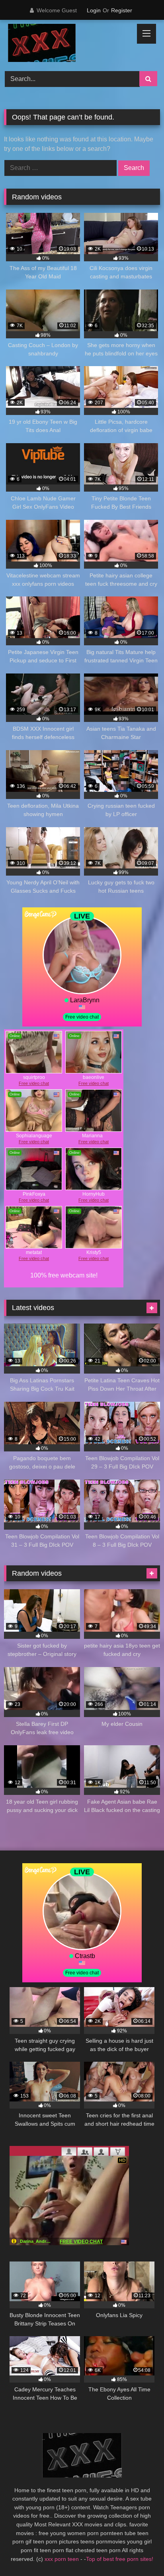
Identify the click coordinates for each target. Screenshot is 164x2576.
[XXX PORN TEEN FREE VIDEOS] (67, 44)
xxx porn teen (62, 2559)
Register (122, 10)
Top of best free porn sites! (120, 2559)
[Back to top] (139, 2552)
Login (94, 10)
